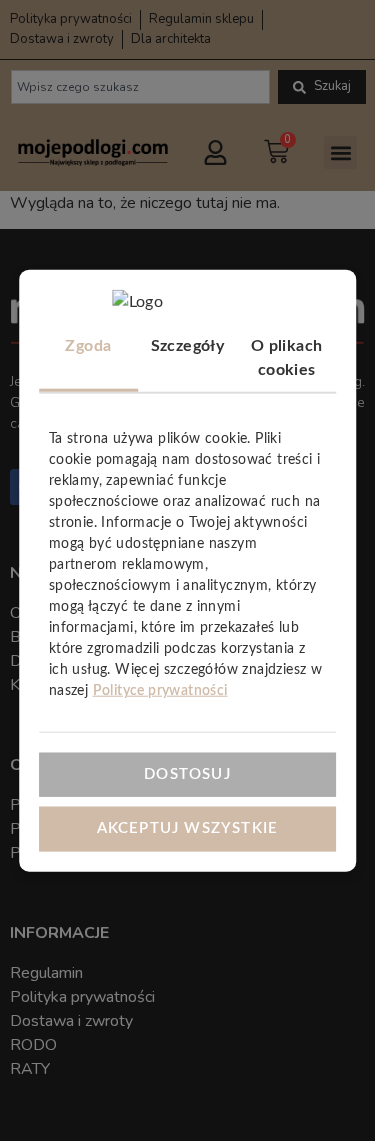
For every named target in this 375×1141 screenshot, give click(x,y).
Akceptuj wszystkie (188, 828)
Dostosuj (187, 773)
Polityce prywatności (160, 691)
